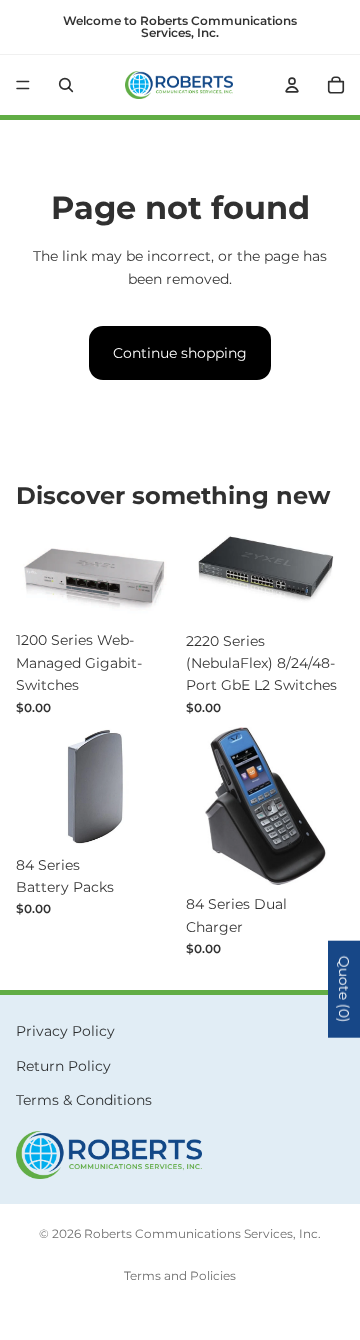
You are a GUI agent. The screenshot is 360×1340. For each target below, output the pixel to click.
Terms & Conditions (84, 1100)
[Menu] (23, 85)
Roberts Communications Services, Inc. (202, 1233)
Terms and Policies (180, 1275)
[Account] (292, 85)
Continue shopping (180, 353)
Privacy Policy (65, 1031)
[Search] (66, 85)
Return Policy (63, 1066)
